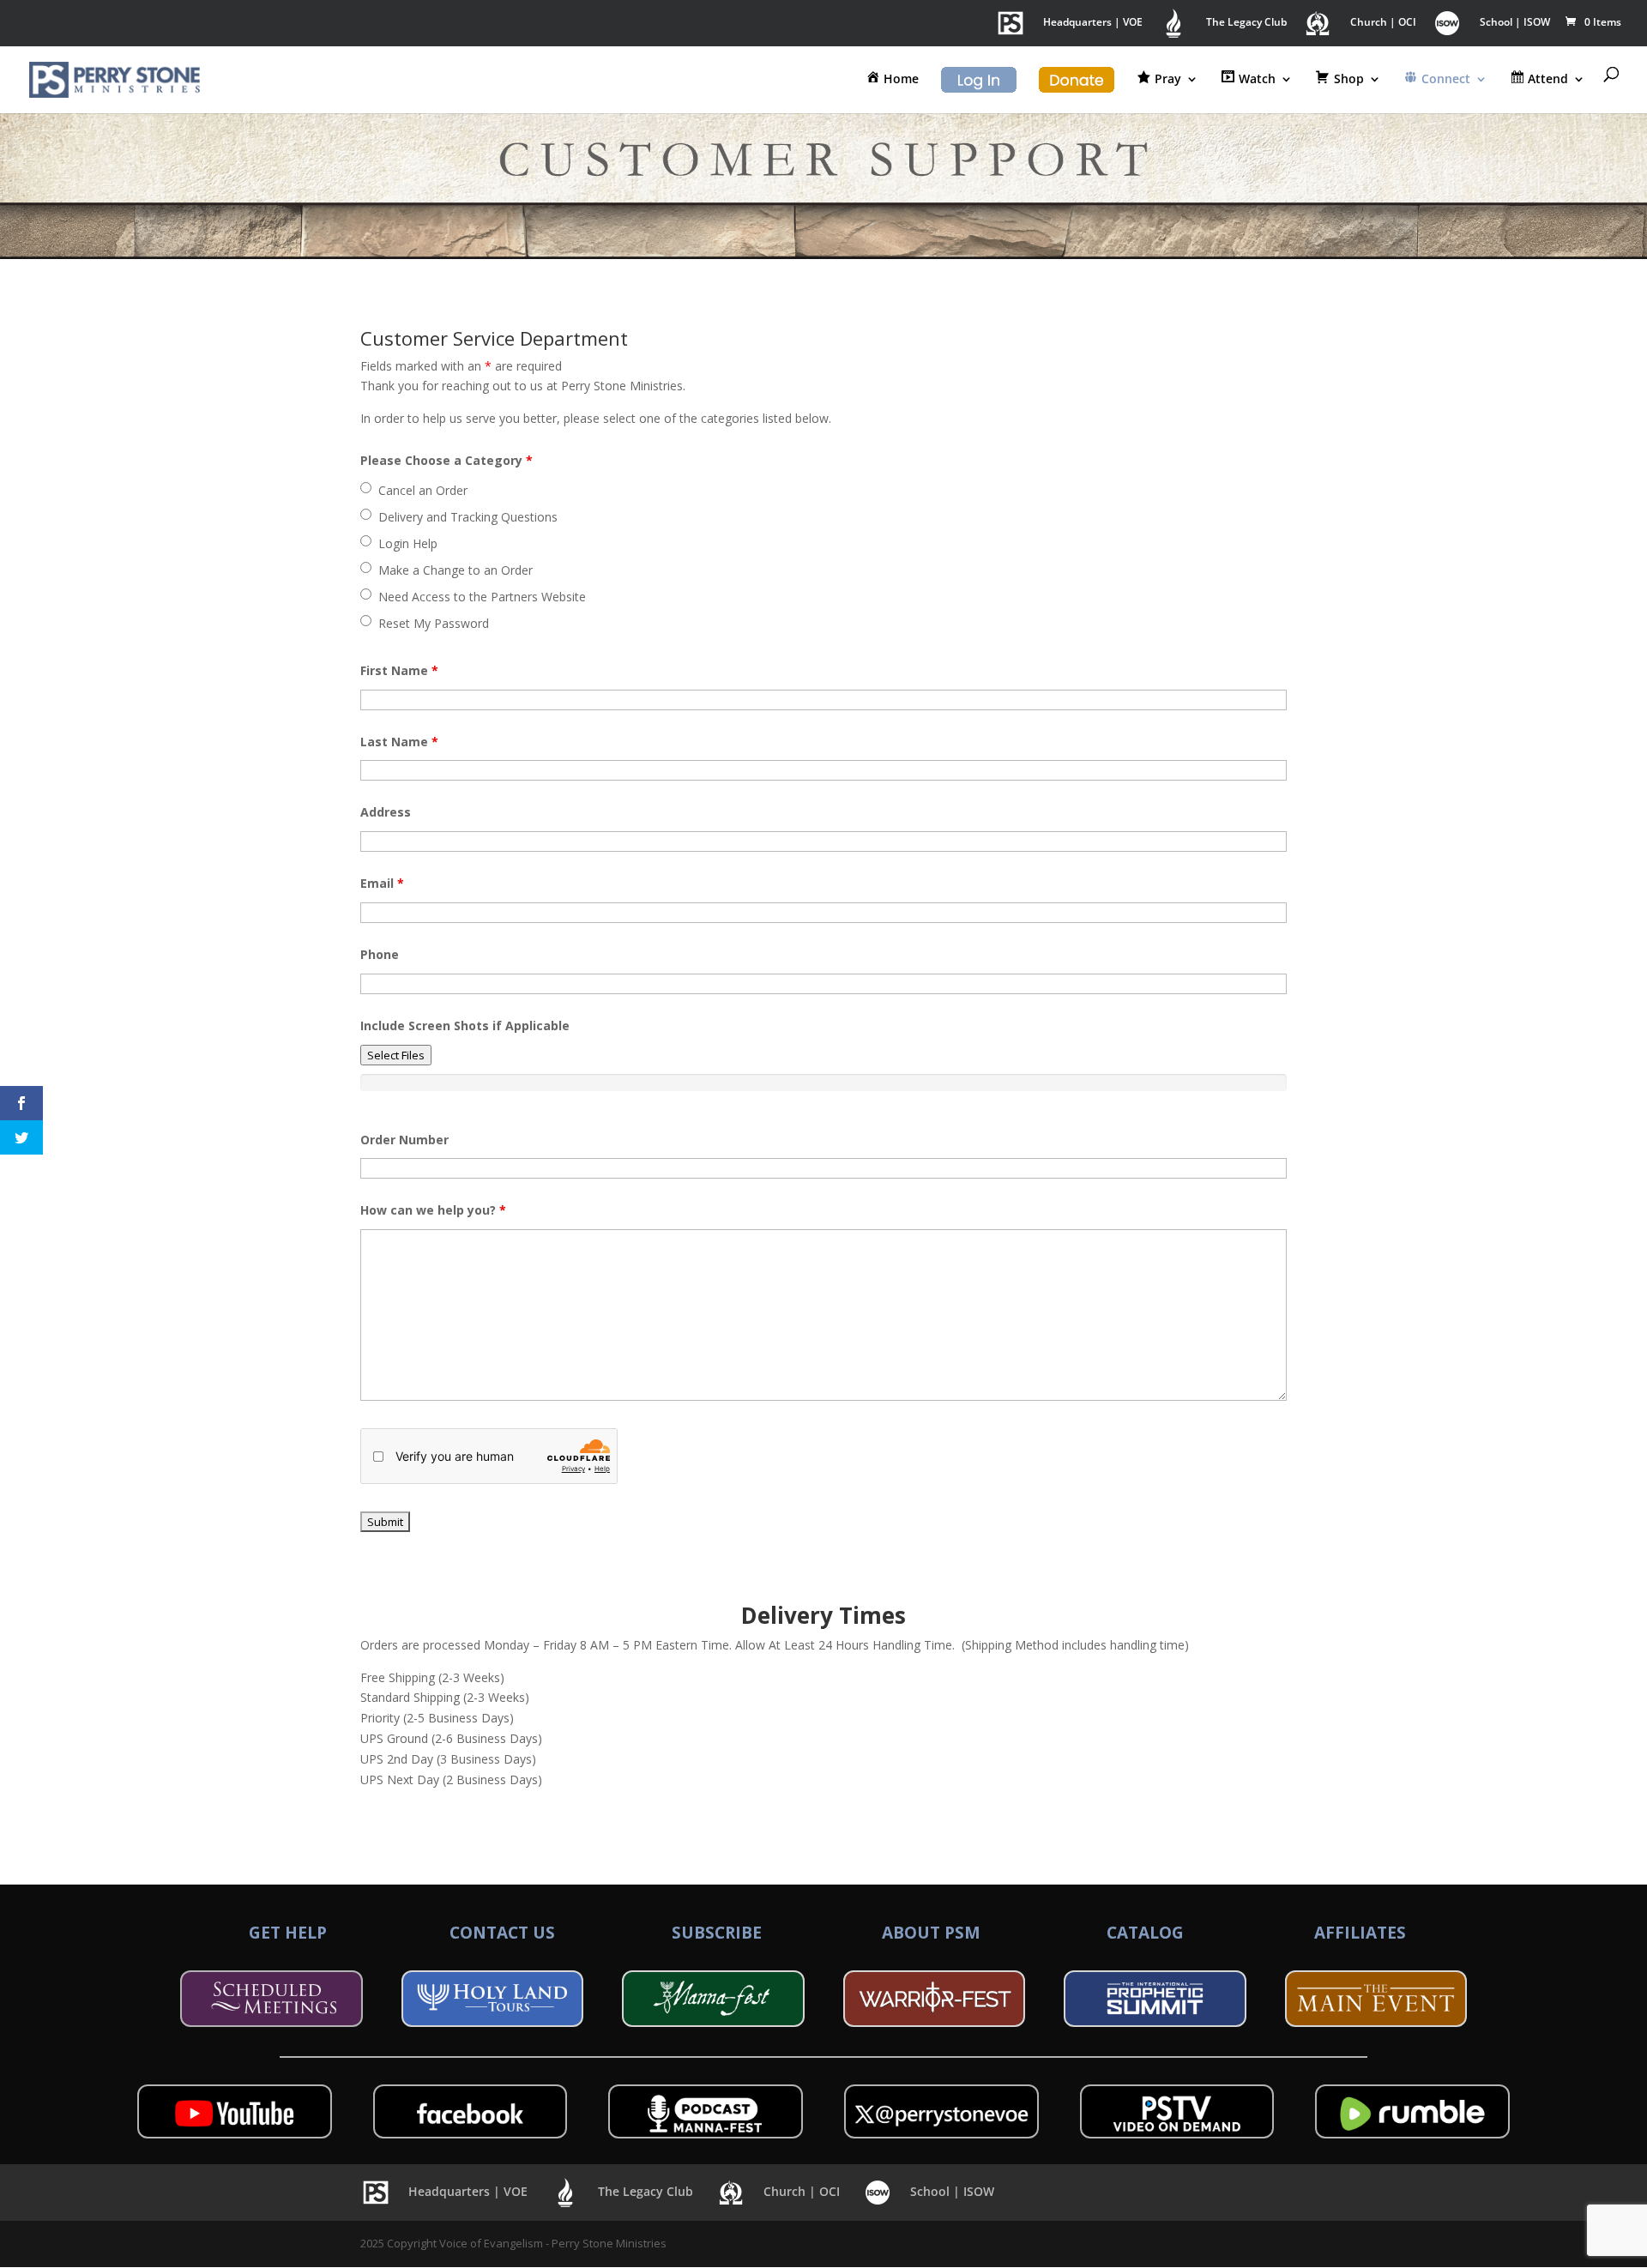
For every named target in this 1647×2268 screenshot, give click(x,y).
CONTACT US (502, 1933)
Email (382, 883)
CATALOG (1145, 1933)
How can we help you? (433, 1210)
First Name (399, 670)
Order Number (404, 1140)
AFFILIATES (1360, 1933)
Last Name (399, 742)
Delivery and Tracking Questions (468, 517)
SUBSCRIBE (717, 1933)
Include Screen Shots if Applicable (465, 1025)
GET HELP (288, 1933)
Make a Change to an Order (455, 570)
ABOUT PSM (931, 1933)
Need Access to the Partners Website (482, 597)
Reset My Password (434, 623)
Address (386, 812)
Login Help (408, 543)
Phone (380, 954)
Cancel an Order (423, 490)
